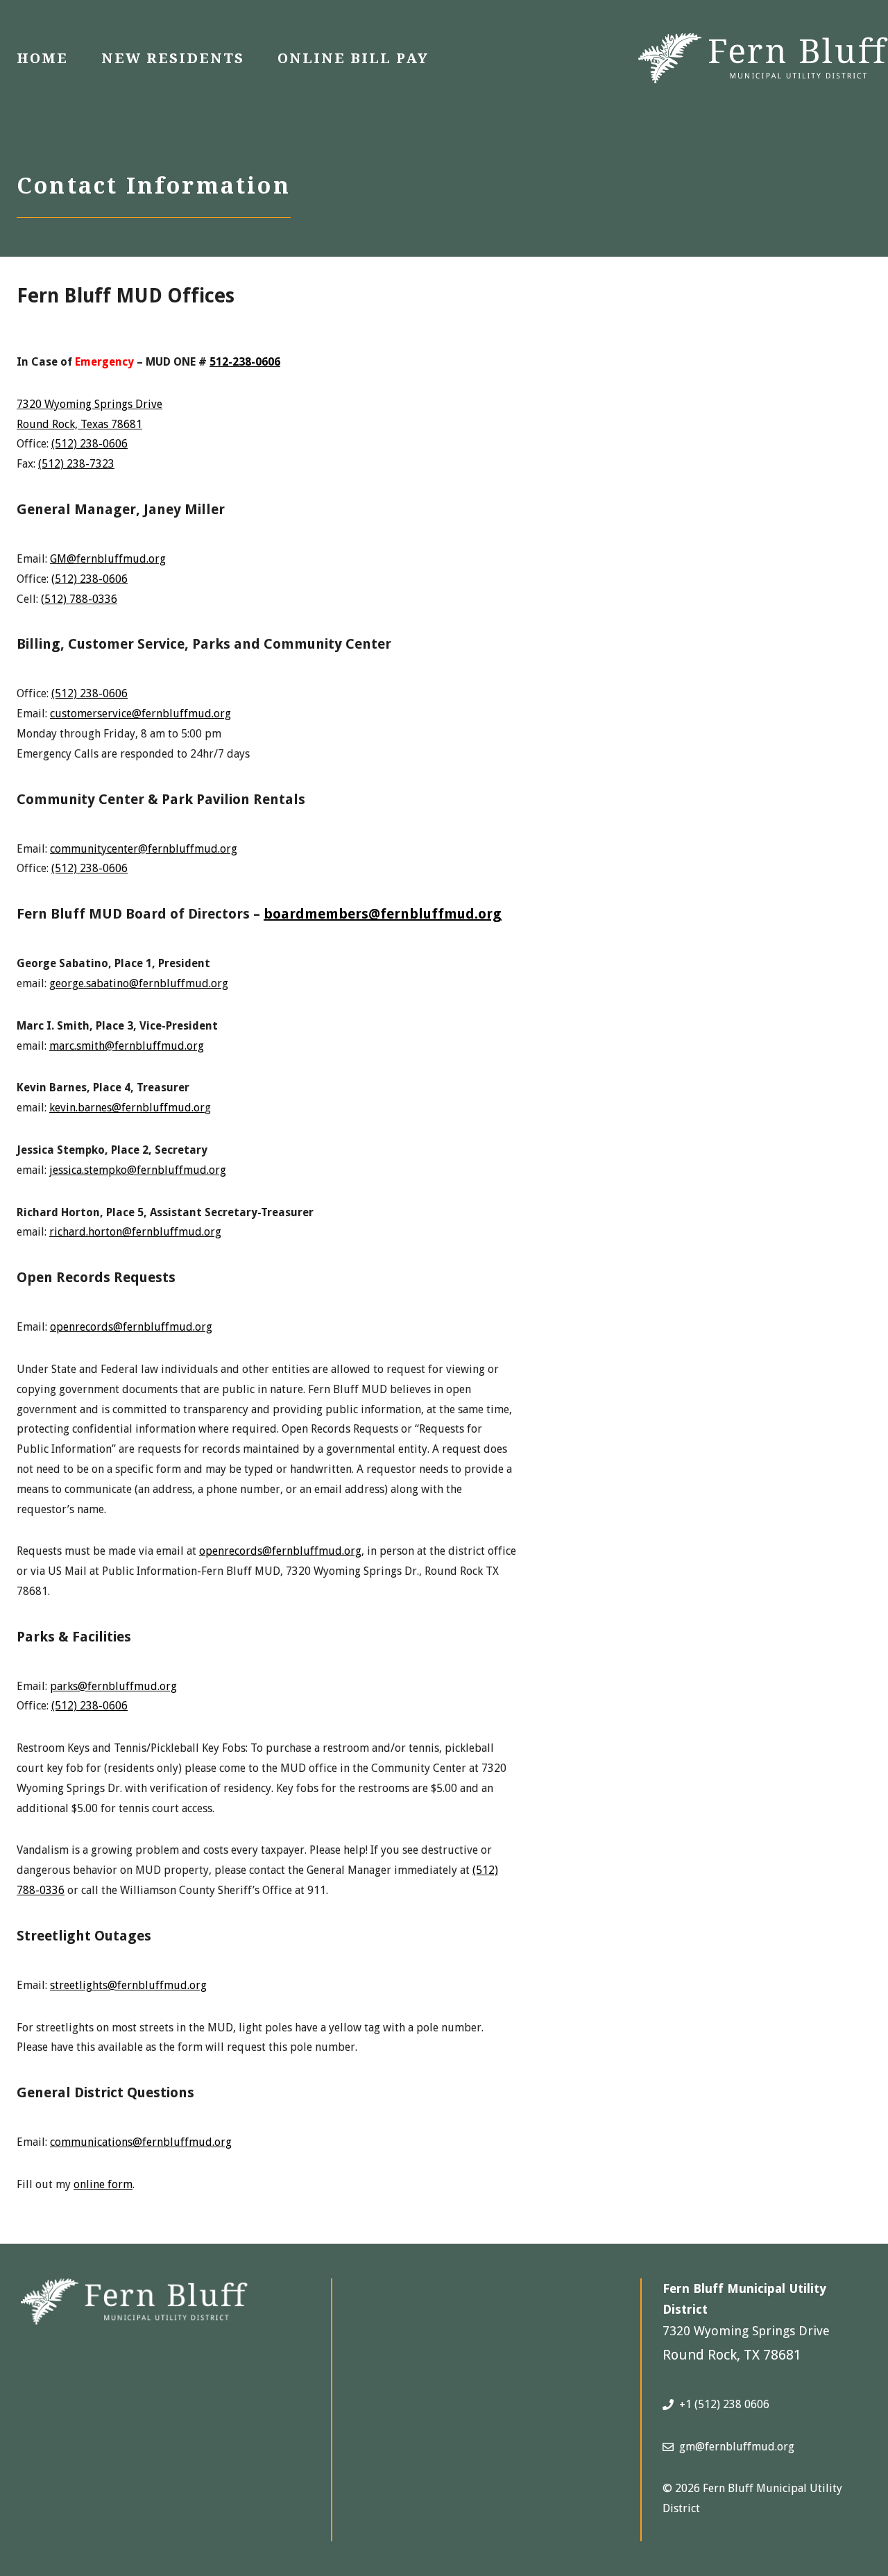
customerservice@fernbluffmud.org (140, 714)
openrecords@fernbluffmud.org (131, 1327)
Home (42, 58)
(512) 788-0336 (79, 599)
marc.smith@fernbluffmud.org (127, 1046)
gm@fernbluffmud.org (737, 2447)
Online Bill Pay (353, 58)
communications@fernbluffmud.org (141, 2142)
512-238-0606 (245, 362)
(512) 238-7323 (76, 464)
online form (103, 2184)
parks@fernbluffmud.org (113, 1686)
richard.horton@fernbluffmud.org (135, 1232)
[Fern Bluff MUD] (763, 57)
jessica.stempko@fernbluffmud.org (138, 1170)
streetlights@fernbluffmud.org (128, 1985)
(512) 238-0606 (89, 444)
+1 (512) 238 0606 (724, 2404)
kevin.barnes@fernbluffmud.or (127, 1108)
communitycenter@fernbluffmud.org (144, 849)
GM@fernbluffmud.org (108, 559)
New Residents (173, 58)
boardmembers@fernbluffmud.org (383, 914)
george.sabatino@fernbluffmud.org (139, 983)
